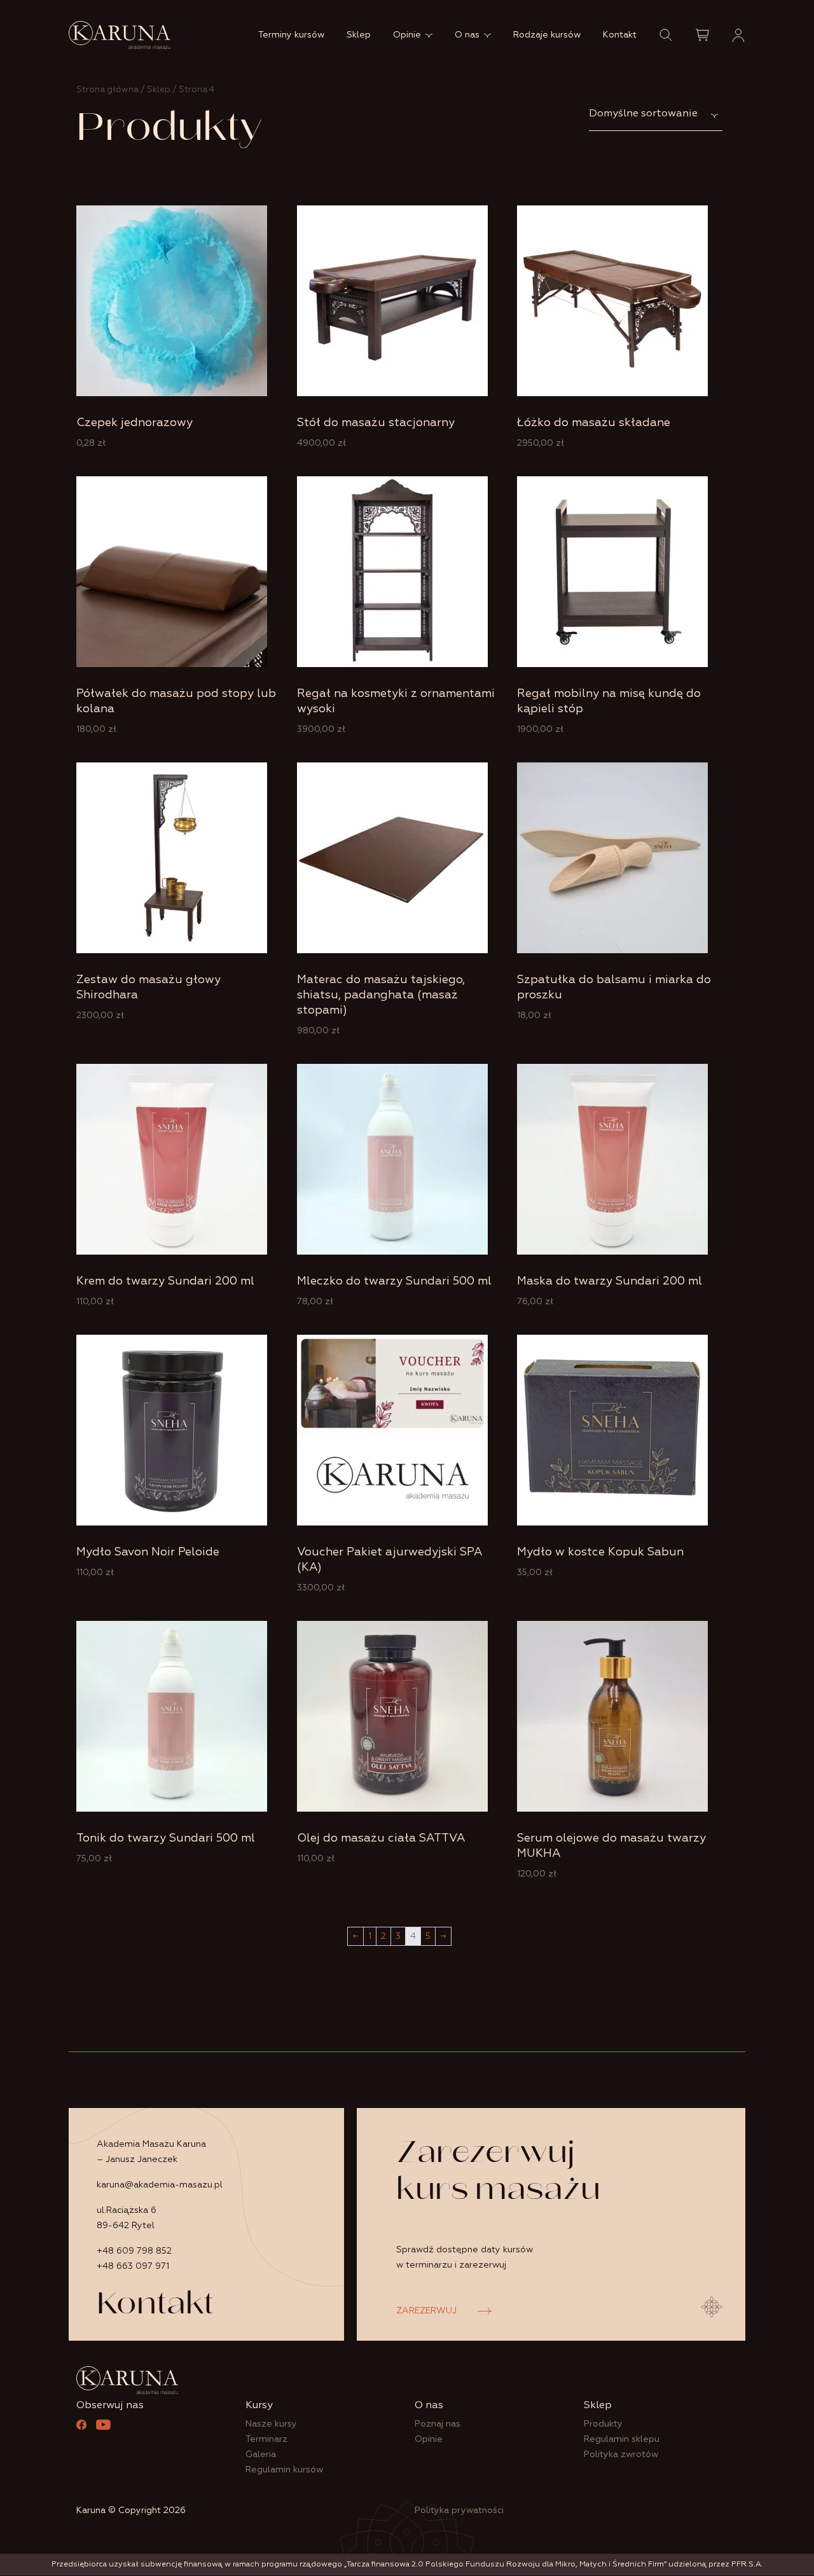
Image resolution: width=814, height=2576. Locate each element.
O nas (467, 35)
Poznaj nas (438, 2424)
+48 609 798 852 (134, 2251)
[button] (666, 35)
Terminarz (266, 2439)
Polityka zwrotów (621, 2455)
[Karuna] (120, 35)
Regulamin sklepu (622, 2439)
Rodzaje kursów (547, 35)
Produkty (603, 2424)
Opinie (407, 35)
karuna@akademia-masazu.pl (160, 2185)
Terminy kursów (291, 35)
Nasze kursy (271, 2424)
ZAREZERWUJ (426, 2311)
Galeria (261, 2455)
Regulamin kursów (284, 2470)
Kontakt (620, 35)
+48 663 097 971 (133, 2266)
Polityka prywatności (459, 2511)
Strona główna (107, 90)
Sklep (359, 35)
